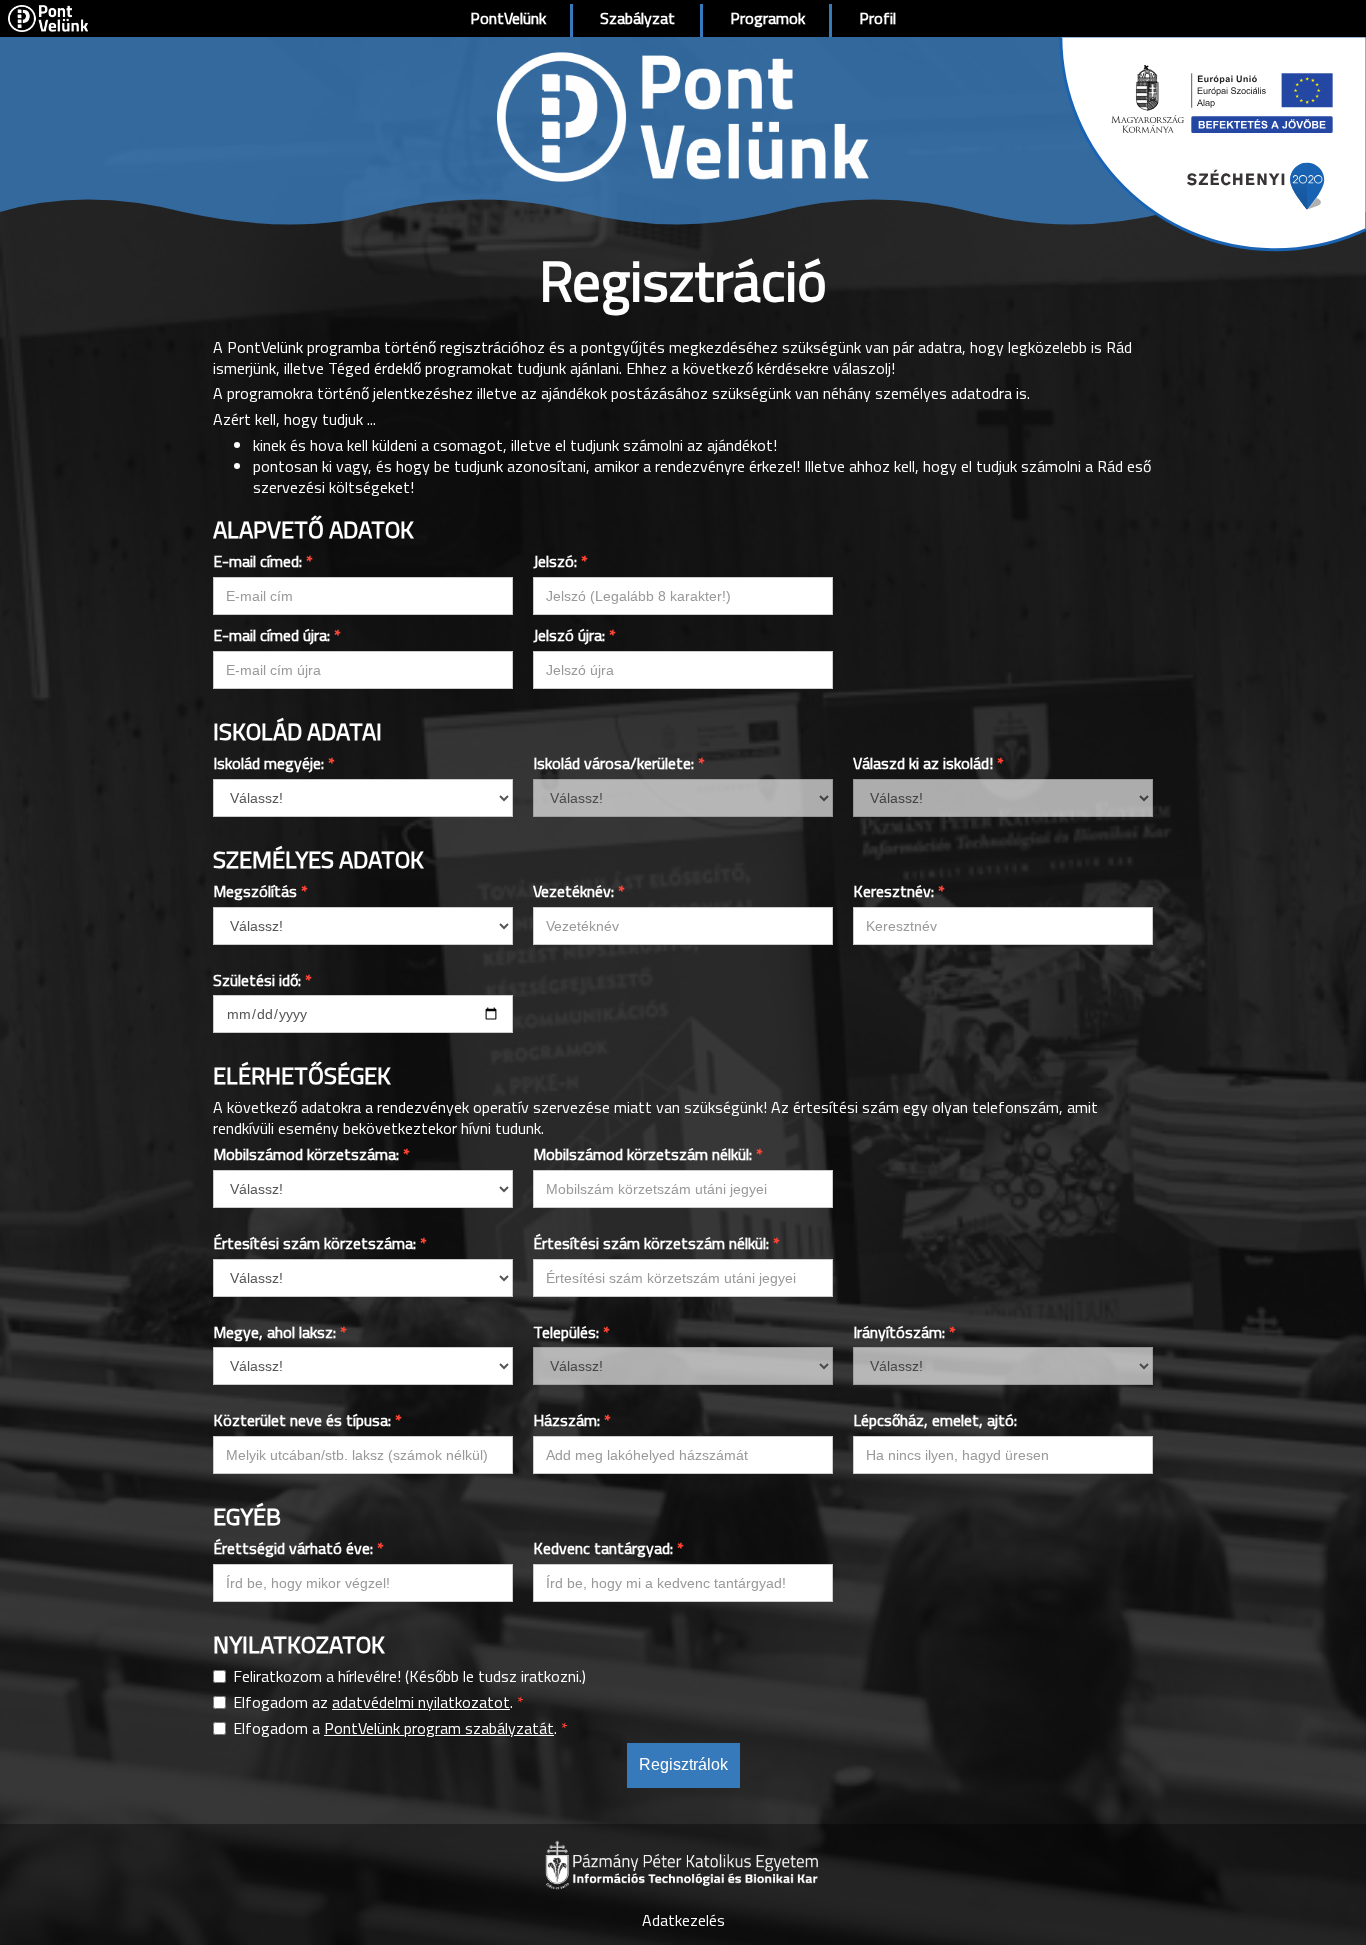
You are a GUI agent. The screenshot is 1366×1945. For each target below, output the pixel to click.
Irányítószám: (904, 1332)
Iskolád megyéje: (274, 763)
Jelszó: (560, 561)
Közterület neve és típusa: (307, 1420)
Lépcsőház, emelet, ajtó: (935, 1420)
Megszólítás (260, 891)
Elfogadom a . (400, 1728)
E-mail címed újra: (277, 635)
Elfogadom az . (378, 1702)
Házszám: (572, 1420)
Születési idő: (262, 980)
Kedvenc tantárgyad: (608, 1548)
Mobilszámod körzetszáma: (311, 1154)
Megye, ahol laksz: (280, 1332)
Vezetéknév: (579, 891)
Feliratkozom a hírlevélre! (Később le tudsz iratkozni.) (409, 1676)
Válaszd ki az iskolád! (928, 763)
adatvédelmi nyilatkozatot (421, 1702)
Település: (571, 1332)
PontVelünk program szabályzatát (439, 1728)
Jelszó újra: (574, 635)
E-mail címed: (263, 561)
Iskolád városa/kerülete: (619, 763)
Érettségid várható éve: (298, 1548)
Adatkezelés (683, 1920)
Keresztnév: (899, 891)
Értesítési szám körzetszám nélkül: (656, 1243)
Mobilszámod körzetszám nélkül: (648, 1154)
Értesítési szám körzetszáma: (320, 1243)
